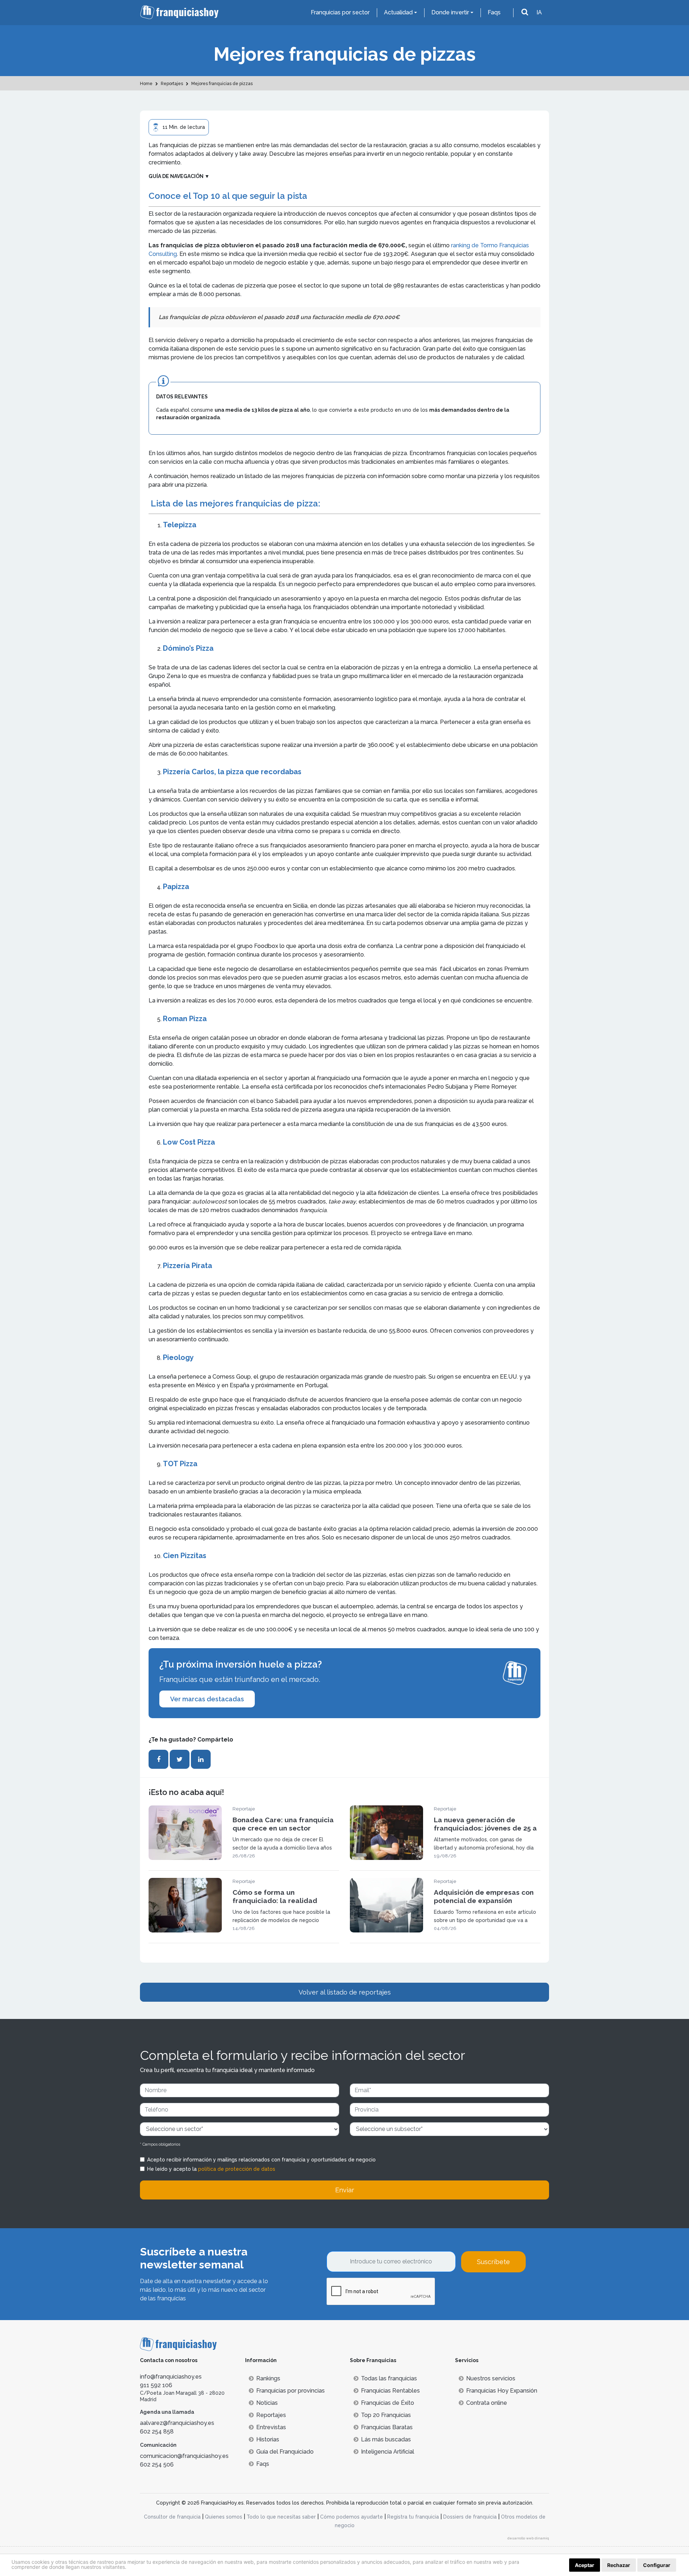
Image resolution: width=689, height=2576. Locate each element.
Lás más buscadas (386, 2439)
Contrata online (487, 2403)
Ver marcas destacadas (207, 1699)
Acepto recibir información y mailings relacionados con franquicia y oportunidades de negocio (261, 2160)
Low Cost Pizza (189, 1142)
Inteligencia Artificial (388, 2452)
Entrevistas (271, 2427)
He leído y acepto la (211, 2169)
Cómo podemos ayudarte (351, 2517)
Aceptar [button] (585, 2565)
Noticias (267, 2403)
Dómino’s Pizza (188, 648)
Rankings (268, 2378)
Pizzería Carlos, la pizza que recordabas (232, 772)
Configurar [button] (657, 2565)
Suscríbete (493, 2262)
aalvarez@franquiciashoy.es (177, 2423)
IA (539, 12)
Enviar (345, 2190)
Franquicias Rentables (390, 2391)
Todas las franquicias (389, 2378)
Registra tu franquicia (413, 2517)
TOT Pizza (180, 1464)
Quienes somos (224, 2517)
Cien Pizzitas (185, 1556)
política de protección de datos (237, 2169)
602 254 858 (157, 2432)
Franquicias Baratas (387, 2427)
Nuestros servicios (491, 2378)
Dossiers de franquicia (470, 2517)
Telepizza (180, 525)
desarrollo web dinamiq (528, 2538)
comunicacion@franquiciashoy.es (184, 2456)
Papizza (176, 887)
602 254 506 (157, 2465)
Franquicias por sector (340, 12)
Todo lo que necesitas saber (281, 2517)
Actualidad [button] (398, 12)
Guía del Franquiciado (285, 2452)
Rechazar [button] (619, 2565)
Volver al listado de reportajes (345, 1992)
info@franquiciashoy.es (171, 2377)
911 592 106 (156, 2385)
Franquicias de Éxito (388, 2403)
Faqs (494, 12)
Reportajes (271, 2415)
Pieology (178, 1357)
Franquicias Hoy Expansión (502, 2391)
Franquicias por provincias (290, 2391)
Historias (268, 2439)
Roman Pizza (185, 1019)
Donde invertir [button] (450, 12)
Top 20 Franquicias (386, 2415)
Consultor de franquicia (172, 2517)
